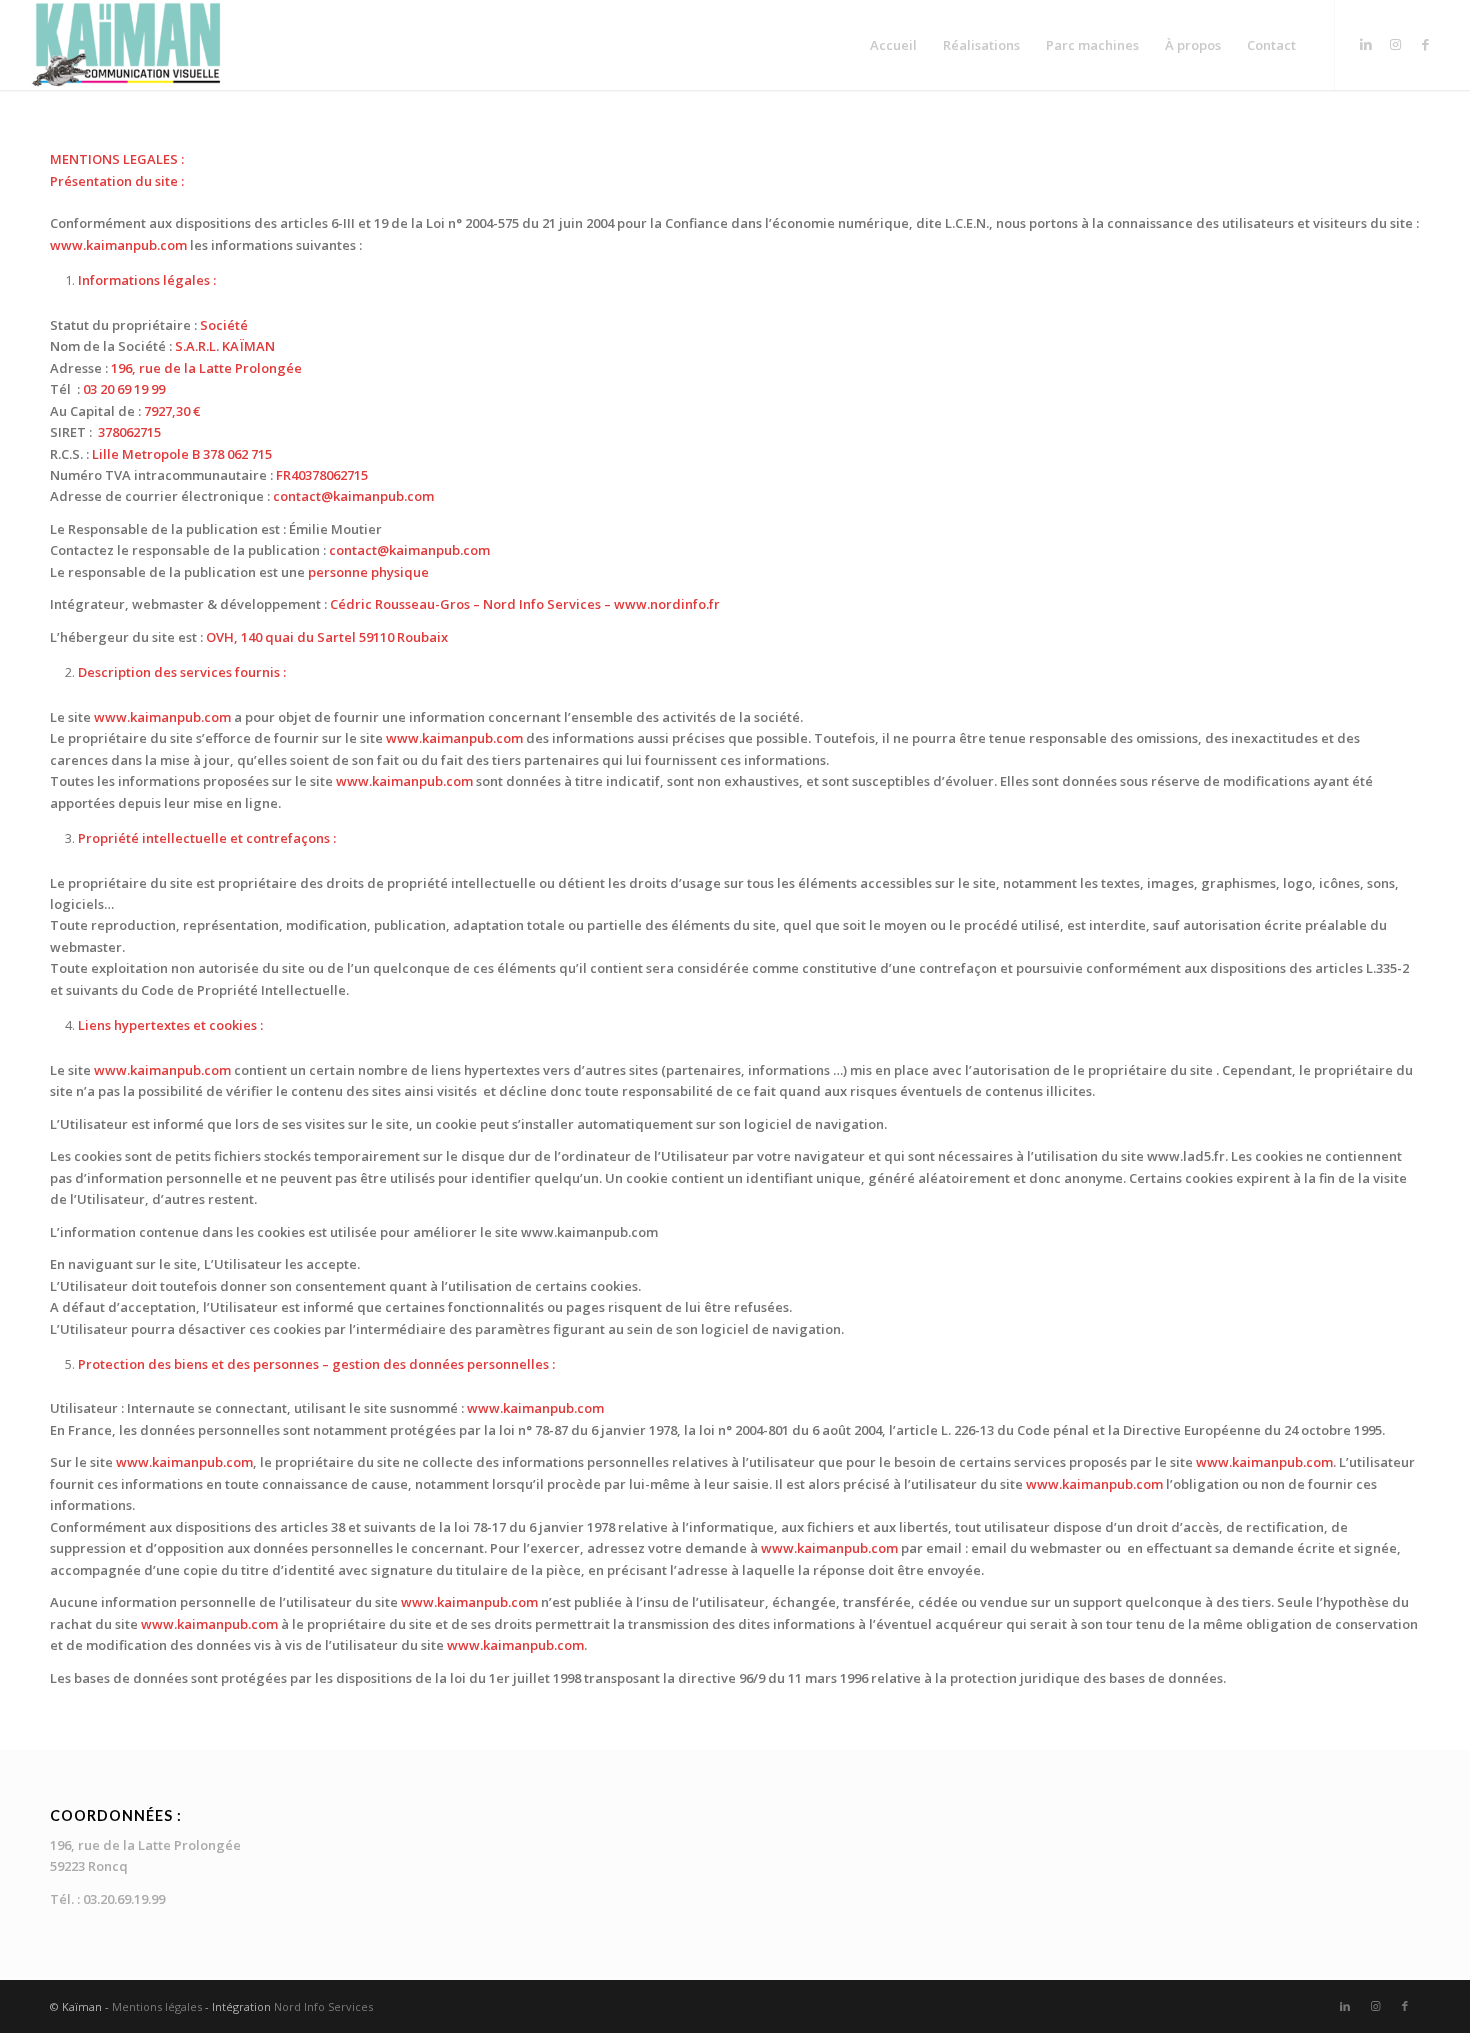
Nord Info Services (323, 2006)
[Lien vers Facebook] (1426, 44)
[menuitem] (893, 45)
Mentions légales (157, 2006)
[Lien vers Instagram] (1396, 44)
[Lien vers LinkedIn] (1366, 44)
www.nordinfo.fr (667, 604)
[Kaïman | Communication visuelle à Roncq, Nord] (127, 45)
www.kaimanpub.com (118, 245)
